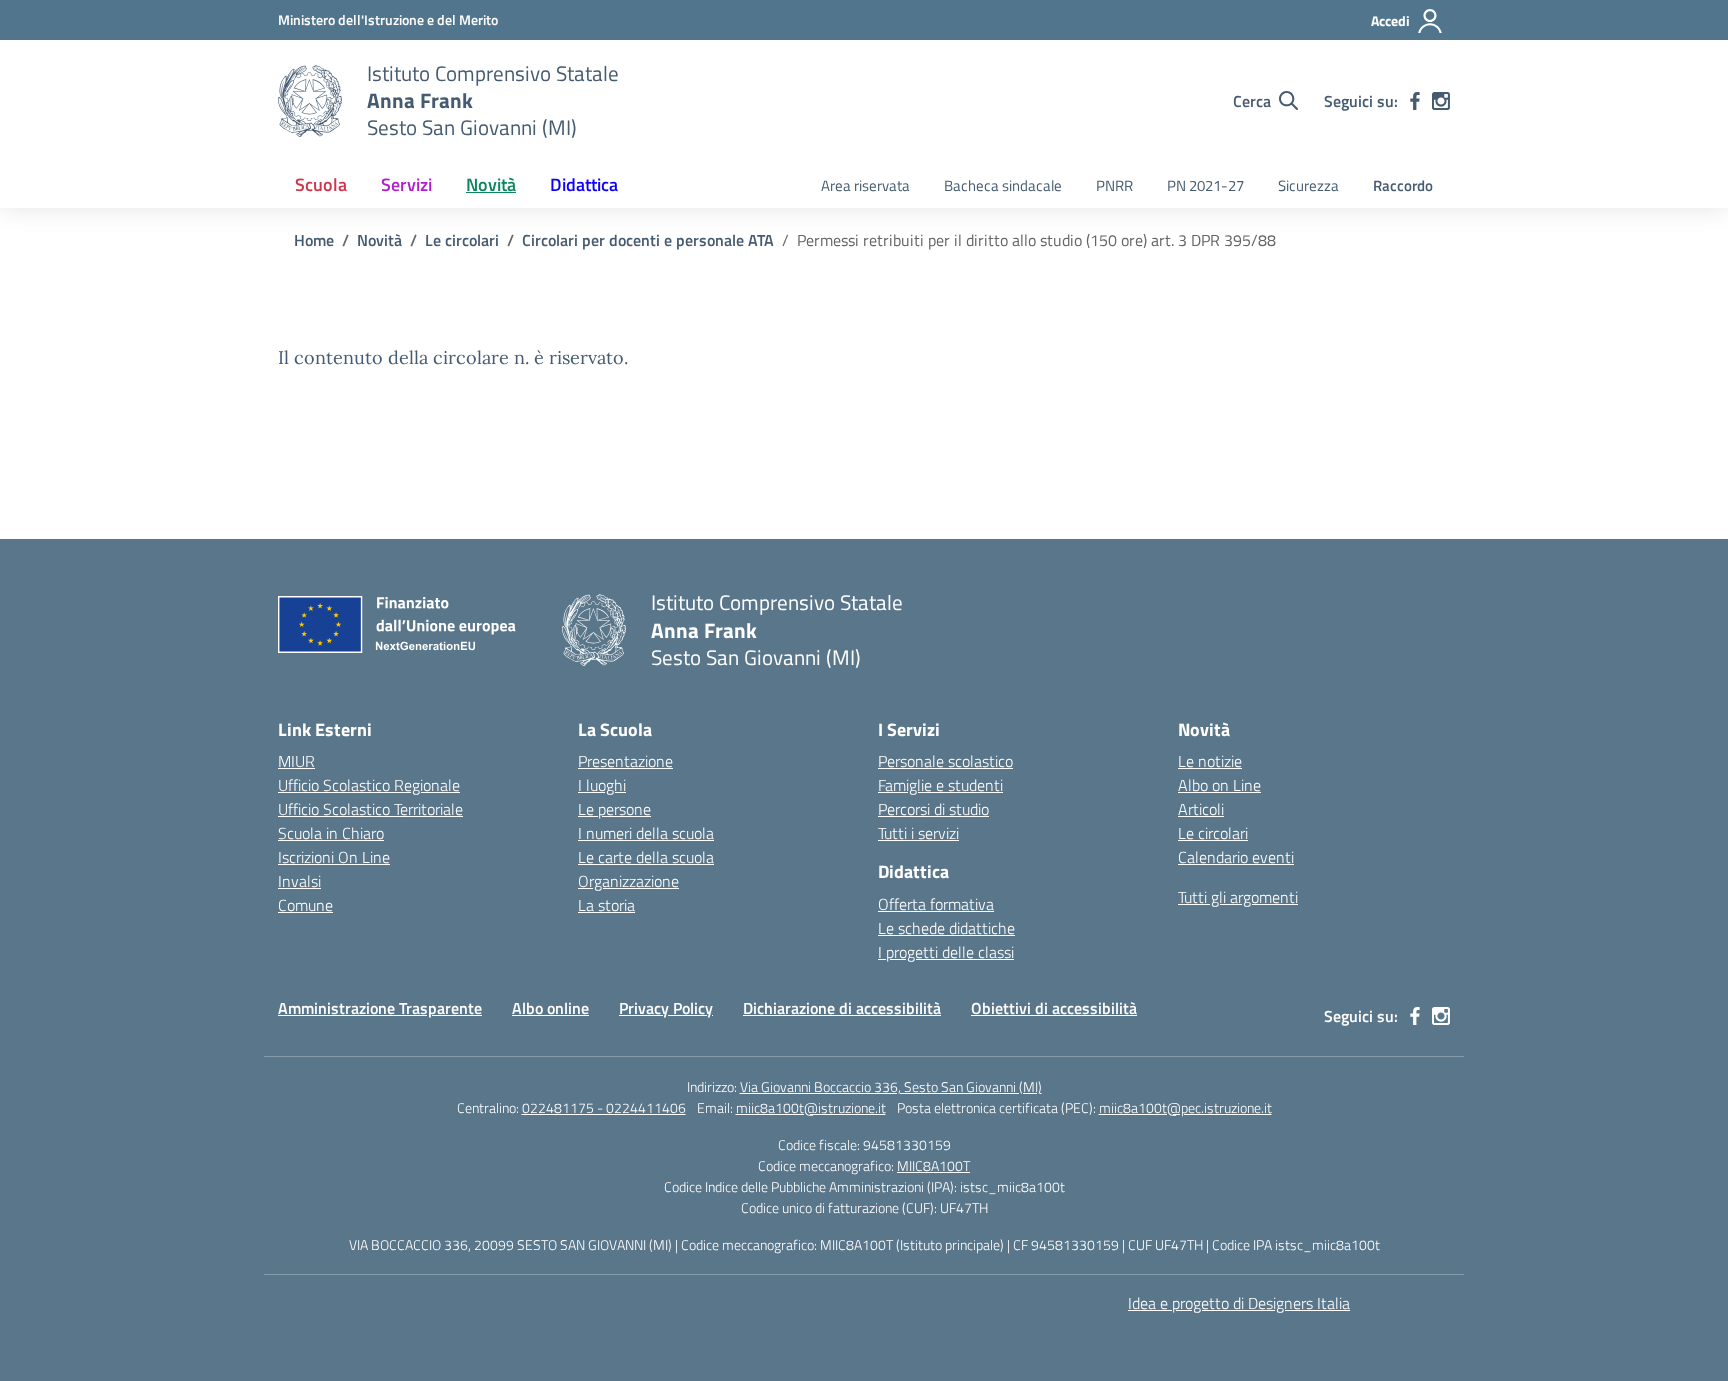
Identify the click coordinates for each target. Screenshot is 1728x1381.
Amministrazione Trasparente (380, 1008)
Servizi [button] (406, 184)
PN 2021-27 (1205, 185)
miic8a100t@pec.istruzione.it (1185, 1107)
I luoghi (602, 785)
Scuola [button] (321, 184)
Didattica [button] (584, 184)
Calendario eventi (1236, 857)
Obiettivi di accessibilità (1054, 1008)
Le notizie (1210, 761)
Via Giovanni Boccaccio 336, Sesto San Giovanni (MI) (891, 1086)
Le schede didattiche (946, 928)
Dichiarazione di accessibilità (842, 1008)
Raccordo (1403, 185)
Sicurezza (1308, 185)
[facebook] (1415, 101)
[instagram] (1441, 101)
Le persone (614, 809)
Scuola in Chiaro (331, 833)
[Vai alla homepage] (310, 101)
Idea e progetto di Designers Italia (1239, 1303)
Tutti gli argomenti (1238, 897)
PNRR (1114, 185)
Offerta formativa (936, 904)
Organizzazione (628, 881)
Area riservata (865, 185)
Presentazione (625, 761)
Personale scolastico (945, 761)
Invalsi (299, 881)
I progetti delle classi (946, 952)
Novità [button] (491, 184)
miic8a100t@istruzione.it (811, 1107)
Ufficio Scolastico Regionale (369, 785)
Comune (305, 905)
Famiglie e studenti (940, 785)
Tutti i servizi (918, 833)
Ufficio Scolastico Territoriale (370, 809)
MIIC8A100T (933, 1165)
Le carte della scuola (646, 857)
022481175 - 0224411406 (604, 1107)
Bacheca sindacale (1003, 185)
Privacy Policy (666, 1008)
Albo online (550, 1008)
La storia (606, 905)
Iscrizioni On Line (334, 857)
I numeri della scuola (646, 833)
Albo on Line (1219, 785)
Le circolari (1213, 833)
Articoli (1201, 809)
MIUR (296, 761)
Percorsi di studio (933, 809)
